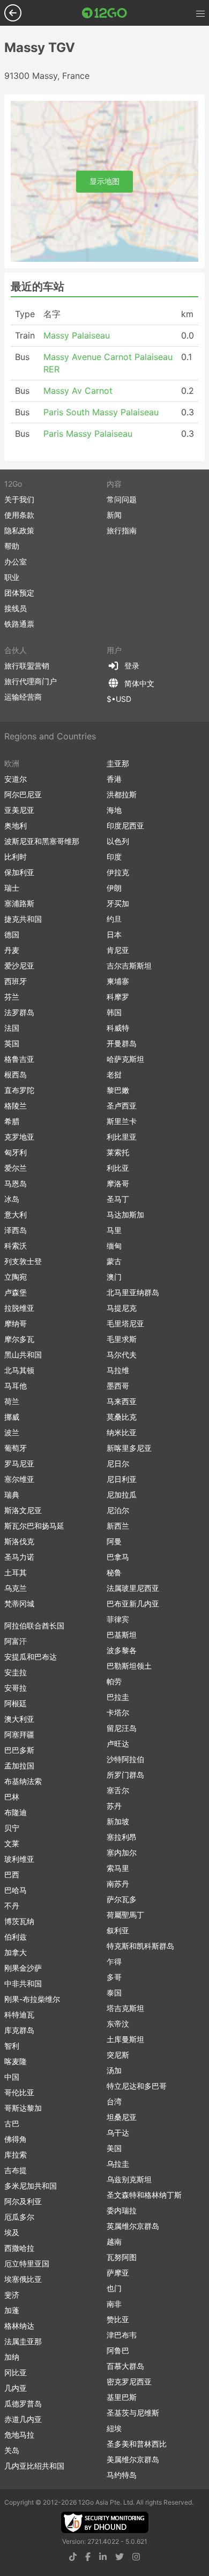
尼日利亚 (122, 1479)
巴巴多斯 (19, 1750)
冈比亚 (16, 2372)
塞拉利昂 (122, 1837)
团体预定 (19, 593)
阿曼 (114, 1541)
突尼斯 (118, 2055)
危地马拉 (19, 2435)
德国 (12, 934)
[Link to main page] (104, 13)
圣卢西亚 (122, 1106)
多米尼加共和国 (31, 2186)
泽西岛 (16, 1230)
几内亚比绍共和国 (34, 2466)
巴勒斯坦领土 (129, 1666)
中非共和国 (23, 1983)
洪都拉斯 (122, 794)
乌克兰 (16, 1588)
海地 (114, 810)
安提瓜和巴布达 (31, 1657)
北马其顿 (19, 1370)
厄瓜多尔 (19, 2217)
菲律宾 (118, 1619)
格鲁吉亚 (19, 1059)
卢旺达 (118, 1744)
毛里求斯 (122, 1339)
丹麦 (12, 950)
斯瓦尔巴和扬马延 (34, 1526)
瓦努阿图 (122, 2257)
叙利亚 (118, 1930)
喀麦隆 (16, 2061)
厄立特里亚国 (27, 2263)
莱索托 (118, 1152)
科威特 (118, 1028)
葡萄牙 (16, 1448)
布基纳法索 (23, 1781)
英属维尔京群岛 (133, 2226)
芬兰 (12, 997)
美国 (114, 2148)
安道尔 (16, 779)
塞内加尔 (122, 1852)
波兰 (12, 1432)
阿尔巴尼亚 (23, 794)
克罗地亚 (19, 1137)
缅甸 (114, 1246)
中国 (12, 2077)
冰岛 (12, 1199)
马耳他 (16, 1386)
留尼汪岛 (122, 1728)
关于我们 (19, 499)
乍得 (114, 1961)
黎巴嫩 (118, 1090)
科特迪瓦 (19, 2014)
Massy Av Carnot (78, 391)
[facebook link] (88, 2557)
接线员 (16, 608)
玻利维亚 (19, 1859)
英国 (12, 1043)
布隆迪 (16, 1812)
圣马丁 (118, 1199)
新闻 (114, 515)
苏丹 (114, 1806)
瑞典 (12, 1495)
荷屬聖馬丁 (125, 1915)
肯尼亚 (118, 950)
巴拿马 (118, 1557)
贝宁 (12, 1828)
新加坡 (118, 1821)
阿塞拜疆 (19, 1734)
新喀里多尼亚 (129, 1448)
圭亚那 (118, 763)
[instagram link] (136, 2557)
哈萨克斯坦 (125, 1059)
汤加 (114, 2070)
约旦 (114, 919)
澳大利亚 (19, 1719)
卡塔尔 (118, 1712)
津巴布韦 (122, 2335)
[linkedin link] (103, 2557)
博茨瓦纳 (19, 1921)
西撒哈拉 (19, 2248)
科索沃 (16, 1246)
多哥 (114, 1977)
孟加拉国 (19, 1766)
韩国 (114, 1012)
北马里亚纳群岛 (133, 1292)
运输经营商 (23, 697)
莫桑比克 (122, 1417)
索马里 (118, 1868)
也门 (114, 2288)
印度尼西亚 (125, 825)
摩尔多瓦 (19, 1339)
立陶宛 (16, 1277)
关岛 (12, 2450)
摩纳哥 (16, 1323)
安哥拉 (16, 1688)
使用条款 (19, 515)
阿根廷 (16, 1703)
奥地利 (16, 825)
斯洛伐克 (19, 1541)
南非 (114, 2304)
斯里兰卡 (122, 1121)
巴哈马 (16, 1890)
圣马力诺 (19, 1557)
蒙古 (114, 1261)
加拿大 (16, 1952)
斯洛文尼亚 (23, 1510)
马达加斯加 (125, 1214)
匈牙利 (16, 1152)
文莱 (12, 1843)
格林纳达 (19, 2326)
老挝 (114, 1074)
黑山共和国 (23, 1355)
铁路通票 (19, 624)
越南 (114, 2241)
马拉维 (118, 1370)
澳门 (114, 1277)
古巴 (12, 2123)
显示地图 (104, 181)
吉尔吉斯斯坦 (129, 966)
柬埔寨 (118, 981)
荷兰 (12, 1401)
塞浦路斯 (19, 903)
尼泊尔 (118, 1510)
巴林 (12, 1797)
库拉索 (16, 2155)
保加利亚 (19, 872)
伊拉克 (118, 872)
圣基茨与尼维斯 (133, 2413)
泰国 (114, 1992)
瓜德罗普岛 (23, 2403)
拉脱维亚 (19, 1308)
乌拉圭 (118, 2164)
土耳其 (16, 1572)
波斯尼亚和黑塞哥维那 (42, 841)
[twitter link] (120, 2557)
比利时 (16, 857)
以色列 (118, 841)
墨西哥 (118, 1386)
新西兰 (118, 1526)
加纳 (12, 2357)
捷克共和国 (23, 919)
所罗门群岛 (125, 1775)
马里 (114, 1230)
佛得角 (16, 2139)
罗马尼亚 (19, 1463)
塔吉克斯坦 (125, 2008)
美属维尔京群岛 (133, 2459)
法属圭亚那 (23, 2341)
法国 (12, 1028)
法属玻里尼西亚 (133, 1588)
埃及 (12, 2232)
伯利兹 (16, 1937)
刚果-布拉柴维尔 (32, 1999)
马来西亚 (122, 1401)
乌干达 (118, 2133)
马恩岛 (16, 1183)
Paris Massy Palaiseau (88, 434)
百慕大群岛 (125, 2366)
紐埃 (114, 2428)
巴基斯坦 (122, 1635)
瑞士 (12, 888)
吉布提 (16, 2170)
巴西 (12, 1874)
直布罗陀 (19, 1090)
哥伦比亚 (19, 2092)
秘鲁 (114, 1572)
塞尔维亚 (19, 1479)
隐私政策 (19, 530)
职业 (12, 577)
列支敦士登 (23, 1261)
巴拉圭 (118, 1697)
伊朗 (114, 888)
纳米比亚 (122, 1432)
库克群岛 (19, 2030)
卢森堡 (16, 1292)
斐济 (12, 2295)
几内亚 (16, 2388)
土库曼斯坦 (125, 2039)
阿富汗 (16, 1641)
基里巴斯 (122, 2397)
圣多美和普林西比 (137, 2444)
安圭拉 (16, 1672)
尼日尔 (118, 1463)
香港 (114, 779)
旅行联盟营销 (27, 666)
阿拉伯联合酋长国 (34, 1625)
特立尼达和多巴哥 (137, 2086)
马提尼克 (122, 1308)
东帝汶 (118, 2024)
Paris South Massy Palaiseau (101, 412)
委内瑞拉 (122, 2210)
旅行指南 (122, 530)
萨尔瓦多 (122, 1899)
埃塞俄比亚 (23, 2279)
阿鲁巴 (118, 2350)
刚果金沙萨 (23, 1968)
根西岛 (16, 1074)
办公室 (16, 562)
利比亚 (118, 1168)
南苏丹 (118, 1884)
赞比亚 (118, 2319)
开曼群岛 (122, 1043)
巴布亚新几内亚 (133, 1603)
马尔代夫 (122, 1355)
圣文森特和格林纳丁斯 (144, 2195)
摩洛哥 (118, 1183)
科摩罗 (118, 997)
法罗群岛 (19, 1012)
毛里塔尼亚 (125, 1323)
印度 (114, 857)
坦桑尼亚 (122, 2117)
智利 (12, 2046)
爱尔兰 (16, 1168)
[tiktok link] (73, 2557)
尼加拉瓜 (122, 1495)
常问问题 (122, 499)
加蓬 (12, 2310)
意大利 (16, 1214)
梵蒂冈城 (19, 1603)
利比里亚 (122, 1137)
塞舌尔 (118, 1790)
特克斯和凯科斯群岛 (140, 1946)
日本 (114, 934)
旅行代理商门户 (31, 681)
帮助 (12, 546)
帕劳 (114, 1681)
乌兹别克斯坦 (129, 2179)
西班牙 (16, 981)
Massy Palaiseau (77, 335)
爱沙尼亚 (19, 966)
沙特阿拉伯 (125, 1759)
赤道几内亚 (23, 2419)
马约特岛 (122, 2475)
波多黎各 (122, 1650)
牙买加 (118, 903)
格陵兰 (16, 1106)
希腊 (12, 1121)
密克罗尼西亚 (129, 2381)
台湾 (114, 2101)
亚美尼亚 (19, 810)
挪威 (12, 1417)
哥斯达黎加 (23, 2108)
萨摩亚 (118, 2273)
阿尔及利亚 (23, 2201)
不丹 (12, 1906)
